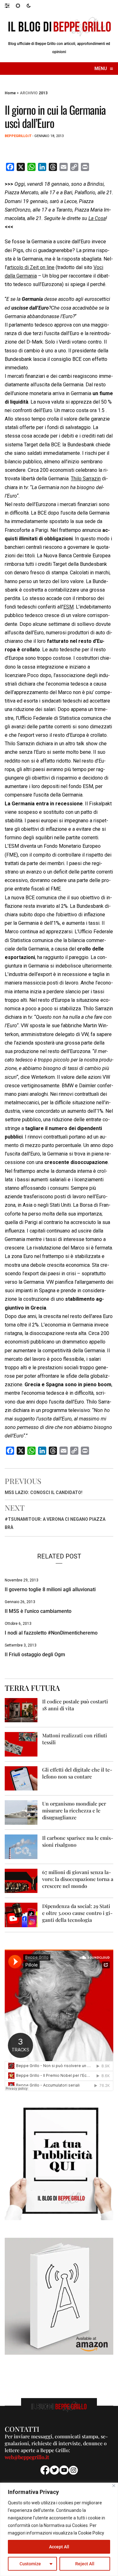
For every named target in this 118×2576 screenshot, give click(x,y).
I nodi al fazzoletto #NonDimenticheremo (51, 1633)
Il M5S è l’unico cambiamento (38, 1611)
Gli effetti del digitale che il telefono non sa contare (77, 1773)
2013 (43, 93)
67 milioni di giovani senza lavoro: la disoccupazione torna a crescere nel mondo (78, 1879)
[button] (10, 5)
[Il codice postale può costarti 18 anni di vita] (21, 1710)
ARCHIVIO (29, 93)
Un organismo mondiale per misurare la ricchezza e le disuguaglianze (74, 1810)
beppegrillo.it (18, 136)
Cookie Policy (91, 2533)
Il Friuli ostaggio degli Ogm (35, 1655)
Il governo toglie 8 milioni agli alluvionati (50, 1589)
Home (10, 93)
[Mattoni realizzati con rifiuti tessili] (21, 1744)
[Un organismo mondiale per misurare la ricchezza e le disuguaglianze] (21, 1812)
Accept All (59, 2547)
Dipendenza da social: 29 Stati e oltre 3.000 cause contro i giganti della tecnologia (77, 1913)
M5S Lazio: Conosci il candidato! (44, 1492)
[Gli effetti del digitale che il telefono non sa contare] (21, 1778)
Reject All (85, 2564)
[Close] (114, 2486)
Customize (30, 2564)
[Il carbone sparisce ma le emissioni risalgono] (21, 1846)
